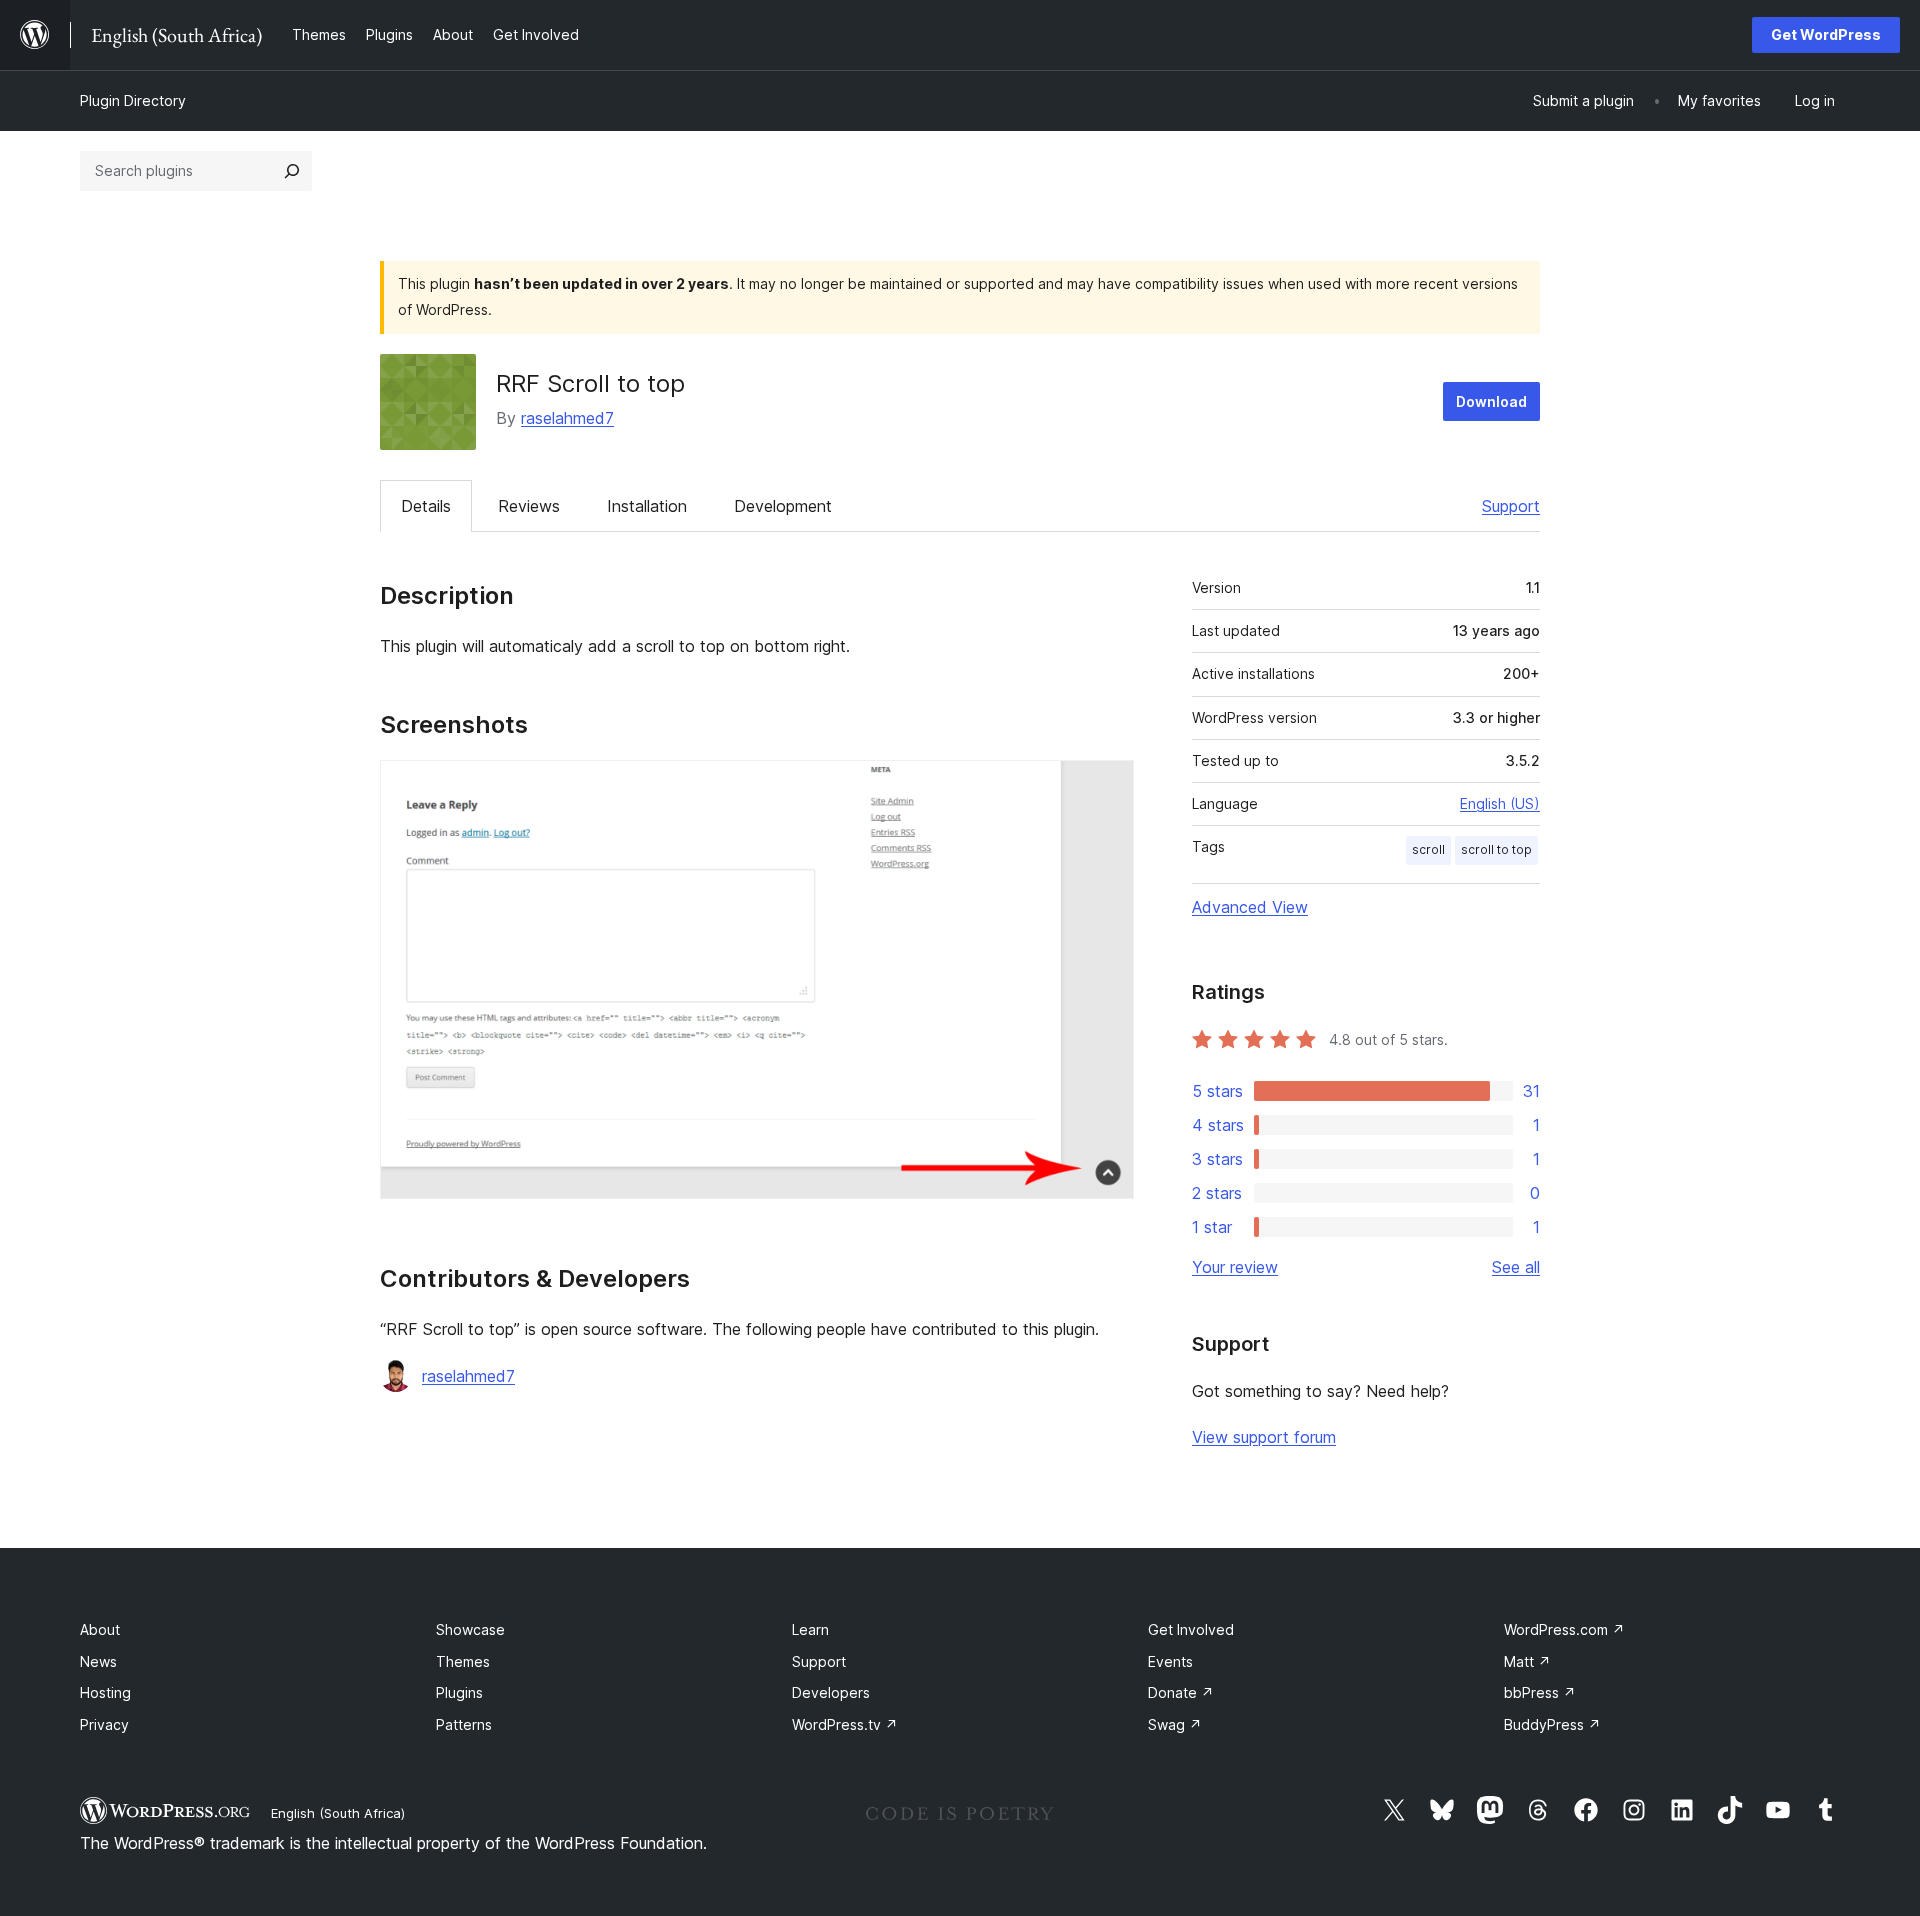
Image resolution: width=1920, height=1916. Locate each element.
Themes (463, 1661)
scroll (1428, 849)
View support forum (1264, 1437)
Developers (831, 1692)
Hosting (105, 1692)
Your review (1235, 1267)
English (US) (1500, 803)
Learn (810, 1629)
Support (1511, 506)
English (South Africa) (338, 1813)
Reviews (529, 506)
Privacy (104, 1724)
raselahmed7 (567, 418)
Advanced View (1250, 907)
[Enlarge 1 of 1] (1107, 787)
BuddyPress (1552, 1724)
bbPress (1540, 1692)
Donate (1181, 1692)
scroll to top (1496, 849)
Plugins (459, 1692)
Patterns (464, 1724)
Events (1170, 1661)
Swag (1175, 1724)
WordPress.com (1564, 1629)
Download (1491, 401)
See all (1516, 1267)
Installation (647, 506)
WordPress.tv (845, 1724)
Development (783, 506)
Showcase (470, 1629)
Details (426, 506)
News (98, 1661)
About (100, 1629)
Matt (1527, 1661)
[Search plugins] (292, 171)
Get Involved (1191, 1629)
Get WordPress (1826, 34)
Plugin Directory (133, 100)
